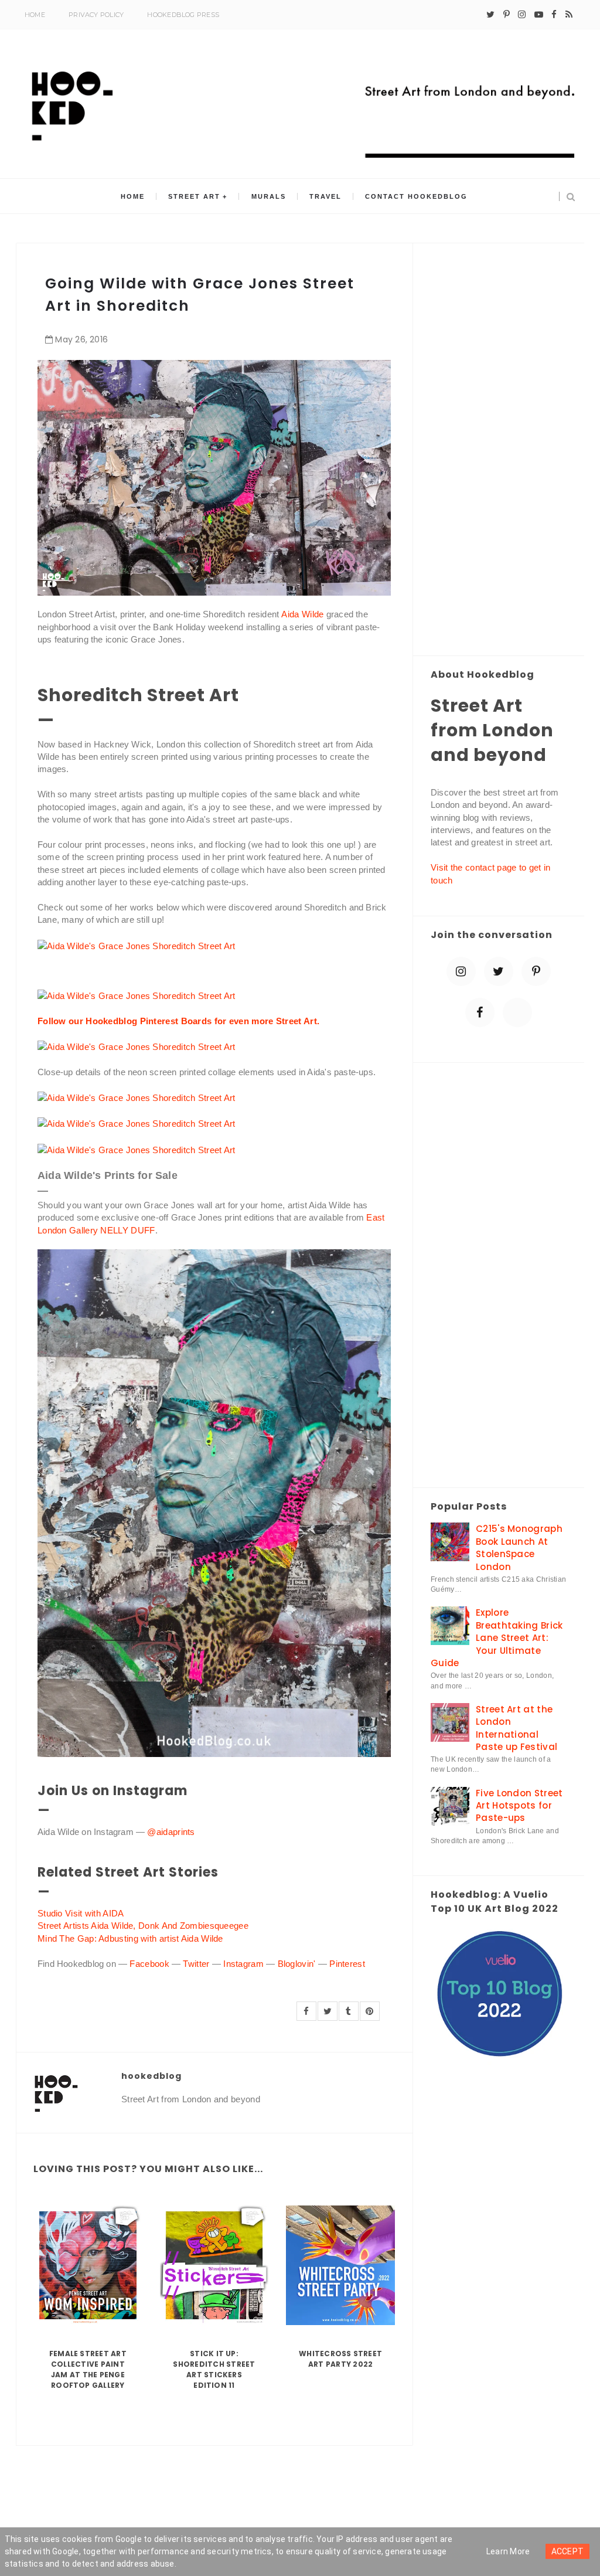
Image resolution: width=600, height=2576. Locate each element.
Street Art (194, 196)
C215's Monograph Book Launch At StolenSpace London (519, 1547)
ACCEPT (568, 2551)
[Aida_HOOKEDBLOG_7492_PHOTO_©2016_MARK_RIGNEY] (137, 945)
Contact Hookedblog (416, 196)
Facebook (149, 1964)
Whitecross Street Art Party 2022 (340, 2359)
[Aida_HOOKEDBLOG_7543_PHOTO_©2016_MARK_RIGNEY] (137, 1046)
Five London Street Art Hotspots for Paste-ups (519, 1806)
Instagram (243, 1964)
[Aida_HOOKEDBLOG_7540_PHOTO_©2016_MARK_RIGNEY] (137, 1097)
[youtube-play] (539, 15)
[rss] (569, 15)
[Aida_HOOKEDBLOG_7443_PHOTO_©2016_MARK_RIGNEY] (137, 1123)
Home (35, 15)
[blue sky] (517, 1012)
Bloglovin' (297, 1964)
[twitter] (490, 15)
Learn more (508, 2551)
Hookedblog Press (183, 15)
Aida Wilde (302, 614)
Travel (325, 196)
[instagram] (522, 15)
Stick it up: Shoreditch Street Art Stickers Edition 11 (214, 2369)
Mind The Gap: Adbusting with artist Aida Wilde (130, 1938)
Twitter (196, 1964)
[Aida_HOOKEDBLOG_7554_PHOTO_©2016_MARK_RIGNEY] (137, 995)
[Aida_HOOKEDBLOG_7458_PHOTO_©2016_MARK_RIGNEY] (137, 1149)
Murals (269, 196)
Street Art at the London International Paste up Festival (517, 1728)
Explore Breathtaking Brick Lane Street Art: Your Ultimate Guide (497, 1638)
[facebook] (554, 15)
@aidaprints (171, 1832)
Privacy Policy (96, 15)
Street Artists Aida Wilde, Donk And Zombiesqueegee (144, 1926)
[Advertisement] (499, 450)
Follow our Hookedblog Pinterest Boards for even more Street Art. (178, 1021)
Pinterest (347, 1964)
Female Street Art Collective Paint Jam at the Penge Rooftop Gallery (88, 2369)
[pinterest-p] (507, 15)
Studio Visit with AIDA (81, 1913)
